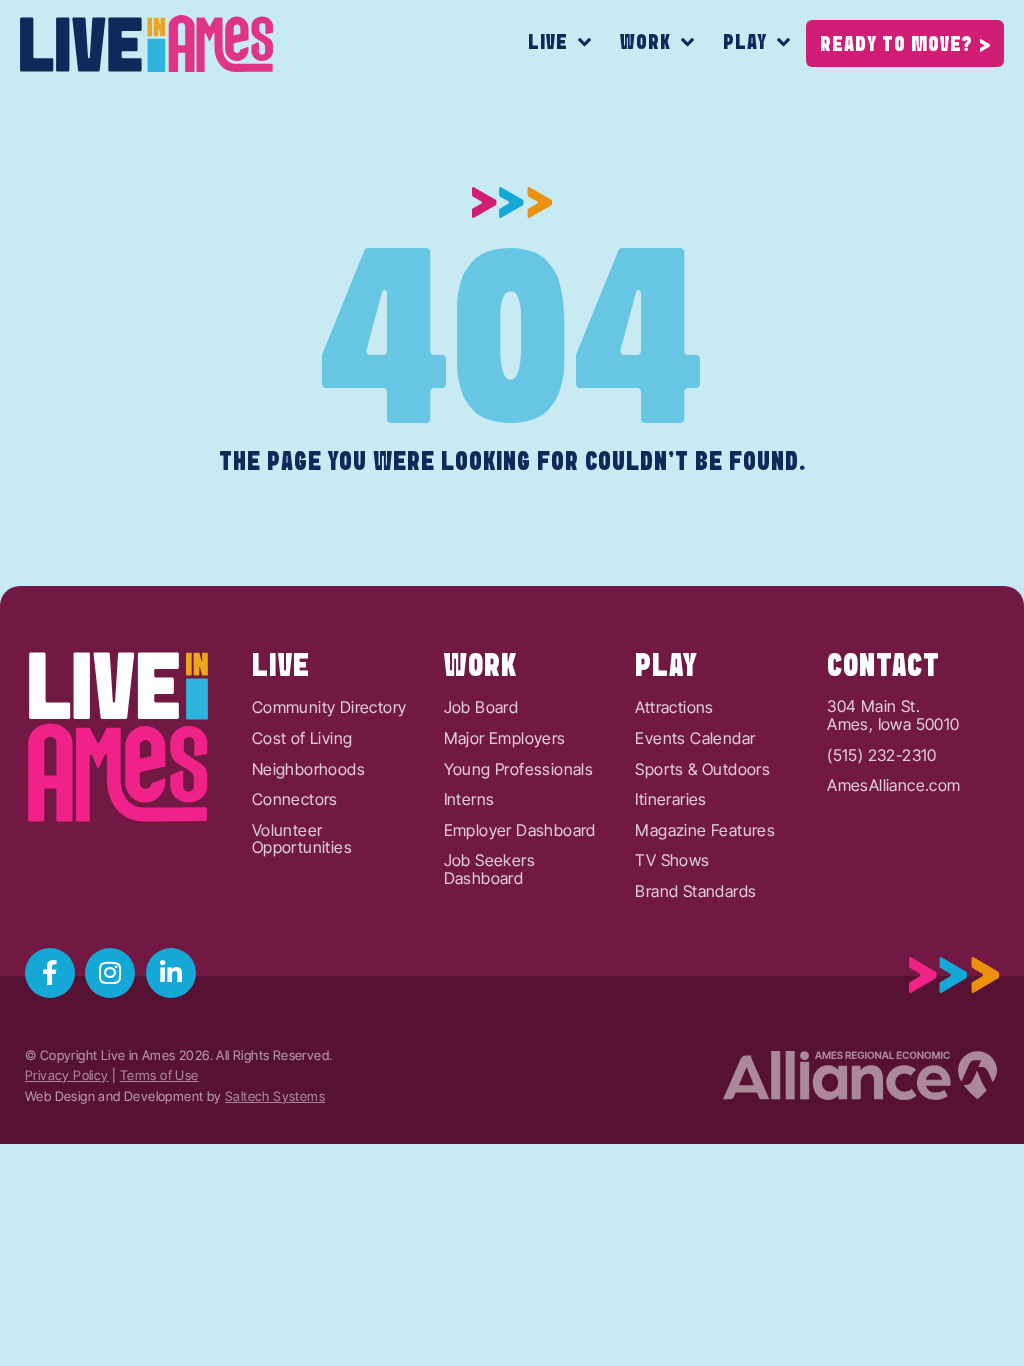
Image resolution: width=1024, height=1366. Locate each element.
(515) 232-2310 (882, 756)
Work (645, 43)
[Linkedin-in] (171, 973)
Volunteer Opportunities (302, 839)
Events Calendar (695, 739)
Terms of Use (159, 1075)
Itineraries (670, 800)
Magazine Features (705, 831)
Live (548, 43)
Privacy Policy (67, 1075)
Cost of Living (302, 739)
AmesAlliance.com (893, 786)
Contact (883, 667)
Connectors (295, 800)
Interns (469, 800)
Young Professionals (519, 770)
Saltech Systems (275, 1096)
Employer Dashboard (520, 831)
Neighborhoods (308, 770)
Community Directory (329, 708)
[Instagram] (110, 973)
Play (745, 43)
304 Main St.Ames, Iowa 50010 (893, 715)
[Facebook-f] (50, 973)
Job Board (481, 708)
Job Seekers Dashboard (489, 869)
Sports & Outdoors (702, 770)
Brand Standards (695, 892)
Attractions (674, 708)
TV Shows (672, 861)
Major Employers (505, 739)
